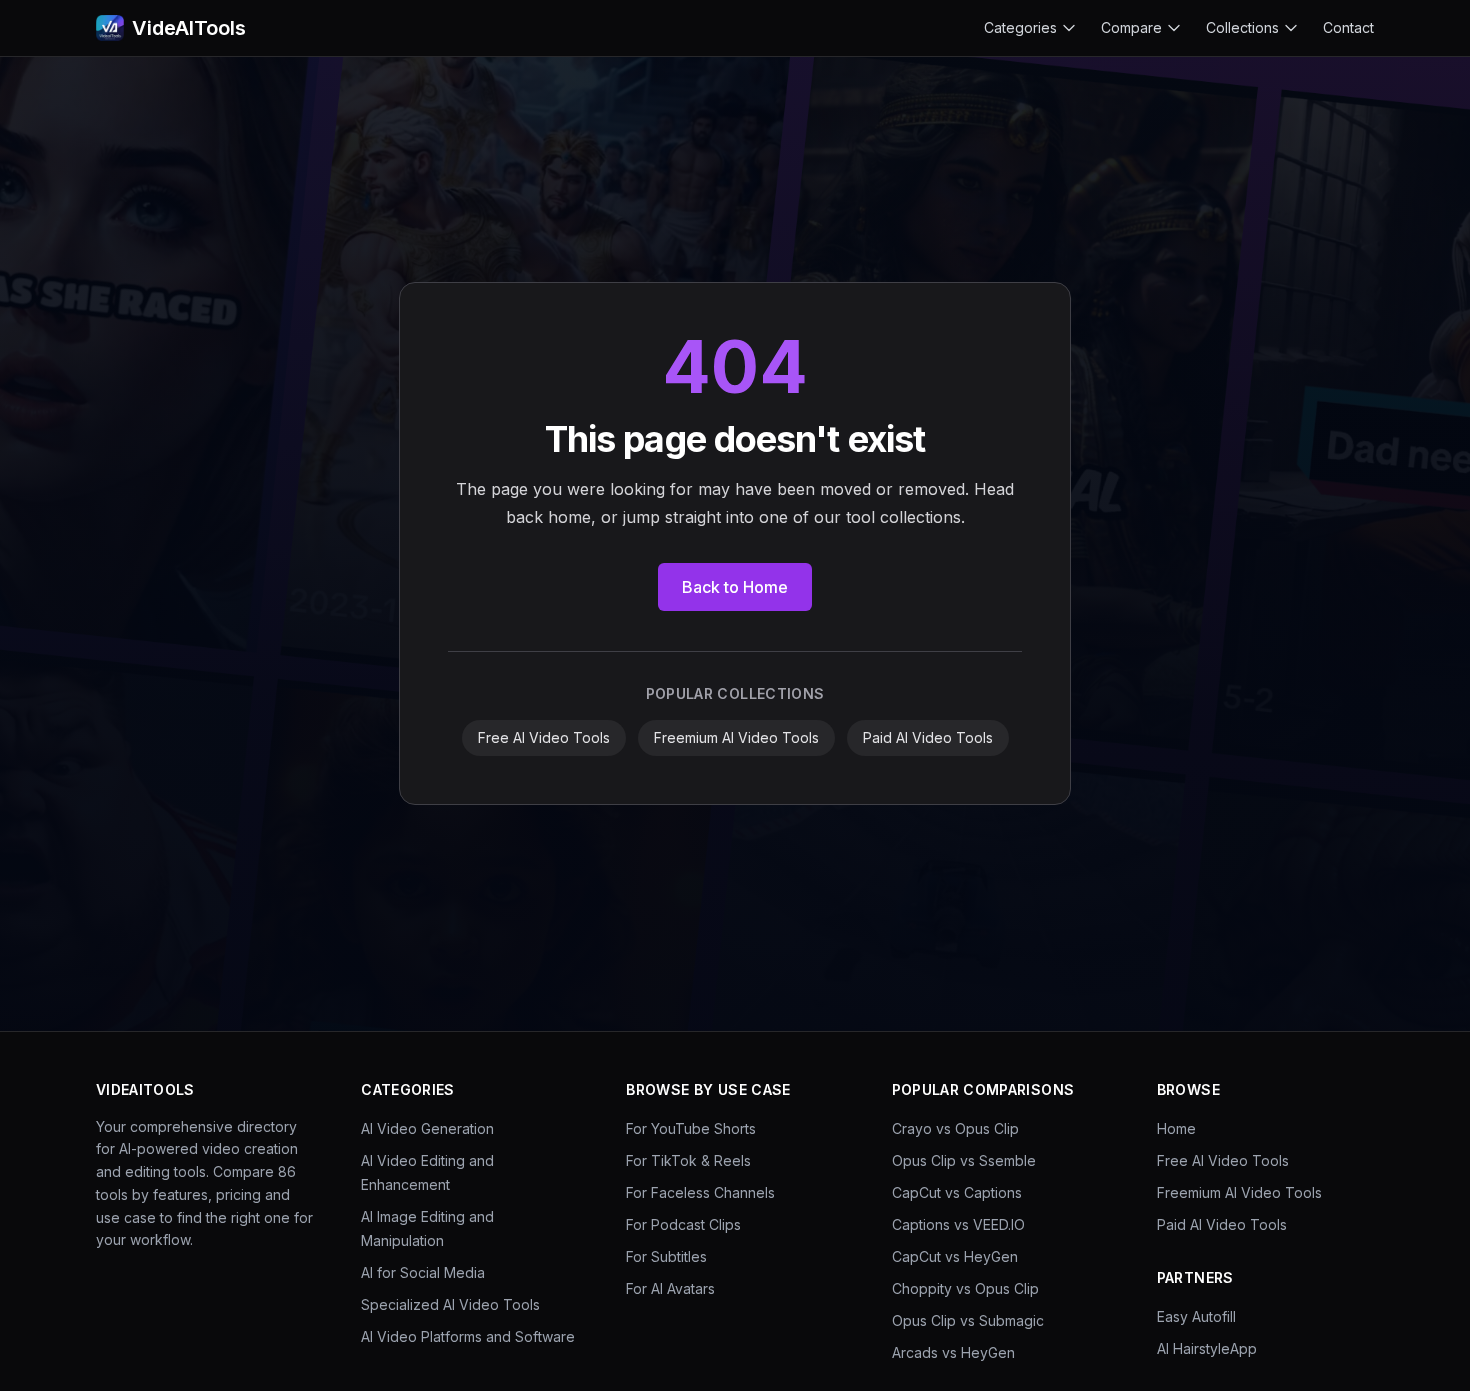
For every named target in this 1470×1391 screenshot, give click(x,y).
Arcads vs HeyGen (953, 1352)
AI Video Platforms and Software (468, 1336)
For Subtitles (666, 1256)
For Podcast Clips (683, 1224)
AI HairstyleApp (1207, 1348)
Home (1176, 1128)
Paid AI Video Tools (928, 737)
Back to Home (735, 587)
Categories (1020, 27)
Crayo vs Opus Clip (955, 1128)
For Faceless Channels (700, 1192)
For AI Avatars (670, 1288)
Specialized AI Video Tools (450, 1304)
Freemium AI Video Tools (736, 737)
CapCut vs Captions (957, 1192)
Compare (1131, 27)
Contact (1348, 27)
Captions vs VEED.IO (958, 1224)
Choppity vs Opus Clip (965, 1288)
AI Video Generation (427, 1128)
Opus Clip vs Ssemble (964, 1160)
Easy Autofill (1196, 1316)
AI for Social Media (423, 1272)
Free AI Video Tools (544, 737)
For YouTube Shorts (691, 1128)
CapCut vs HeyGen (955, 1256)
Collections (1242, 27)
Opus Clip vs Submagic (968, 1320)
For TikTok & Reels (688, 1160)
